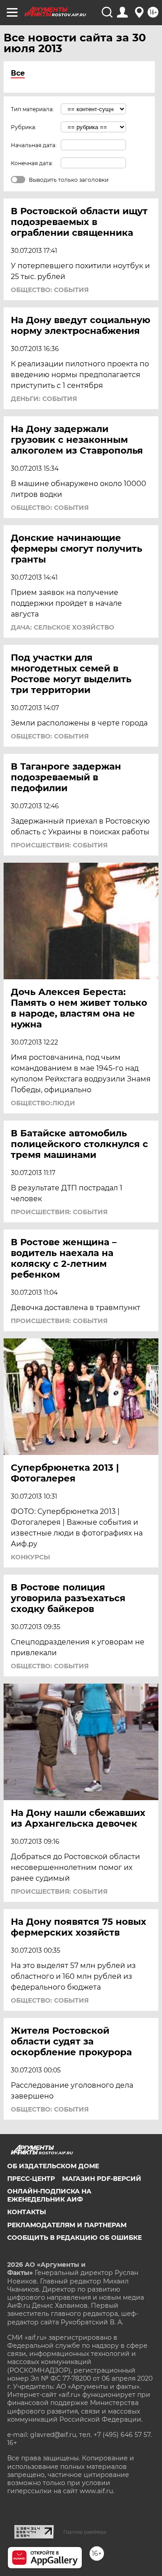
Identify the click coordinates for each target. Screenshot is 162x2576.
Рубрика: (24, 127)
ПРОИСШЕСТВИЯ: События (59, 845)
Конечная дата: (32, 163)
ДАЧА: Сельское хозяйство (63, 627)
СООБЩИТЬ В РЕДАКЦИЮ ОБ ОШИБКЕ (74, 2238)
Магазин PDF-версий (102, 2179)
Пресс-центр (31, 2179)
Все (18, 73)
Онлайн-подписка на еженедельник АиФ (49, 2195)
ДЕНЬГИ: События (44, 399)
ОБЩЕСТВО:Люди (43, 1103)
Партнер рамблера (85, 2532)
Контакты (27, 2212)
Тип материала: (32, 109)
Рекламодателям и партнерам (67, 2225)
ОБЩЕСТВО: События (50, 290)
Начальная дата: (34, 145)
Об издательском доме (53, 2166)
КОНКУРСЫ (30, 1557)
